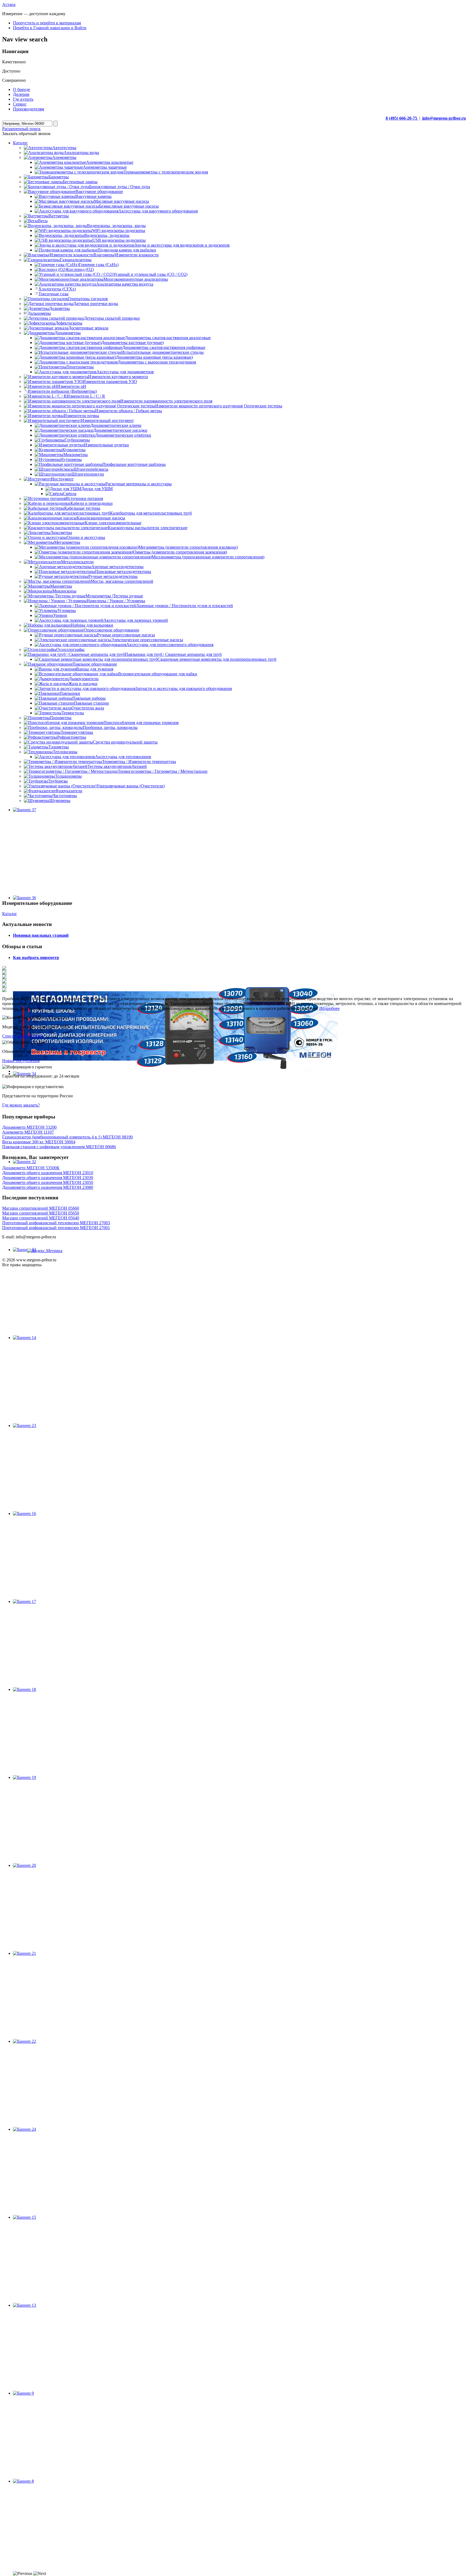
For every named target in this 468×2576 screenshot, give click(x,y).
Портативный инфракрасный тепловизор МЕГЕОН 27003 (56, 1223)
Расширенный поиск (21, 129)
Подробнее (329, 1008)
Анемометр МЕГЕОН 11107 (28, 1132)
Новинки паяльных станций (41, 935)
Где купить (23, 99)
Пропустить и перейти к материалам (47, 23)
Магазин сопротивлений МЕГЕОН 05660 (41, 1208)
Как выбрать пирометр (36, 958)
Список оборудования (23, 1036)
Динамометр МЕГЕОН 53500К (31, 1168)
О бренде (22, 89)
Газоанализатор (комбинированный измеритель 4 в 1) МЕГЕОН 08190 (67, 1137)
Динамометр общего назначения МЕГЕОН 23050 (48, 1182)
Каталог (10, 914)
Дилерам (21, 94)
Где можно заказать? (21, 1105)
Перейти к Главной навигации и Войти (50, 28)
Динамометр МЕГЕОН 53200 (29, 1127)
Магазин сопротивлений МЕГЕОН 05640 (41, 1218)
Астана (9, 4)
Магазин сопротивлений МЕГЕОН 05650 (41, 1213)
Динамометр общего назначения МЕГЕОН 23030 (48, 1178)
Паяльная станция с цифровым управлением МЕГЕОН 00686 (59, 1147)
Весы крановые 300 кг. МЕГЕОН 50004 (39, 1142)
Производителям (29, 109)
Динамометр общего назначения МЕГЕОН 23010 (48, 1173)
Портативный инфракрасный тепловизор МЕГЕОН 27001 (56, 1228)
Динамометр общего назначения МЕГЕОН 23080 (48, 1187)
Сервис (20, 104)
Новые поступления (21, 1061)
